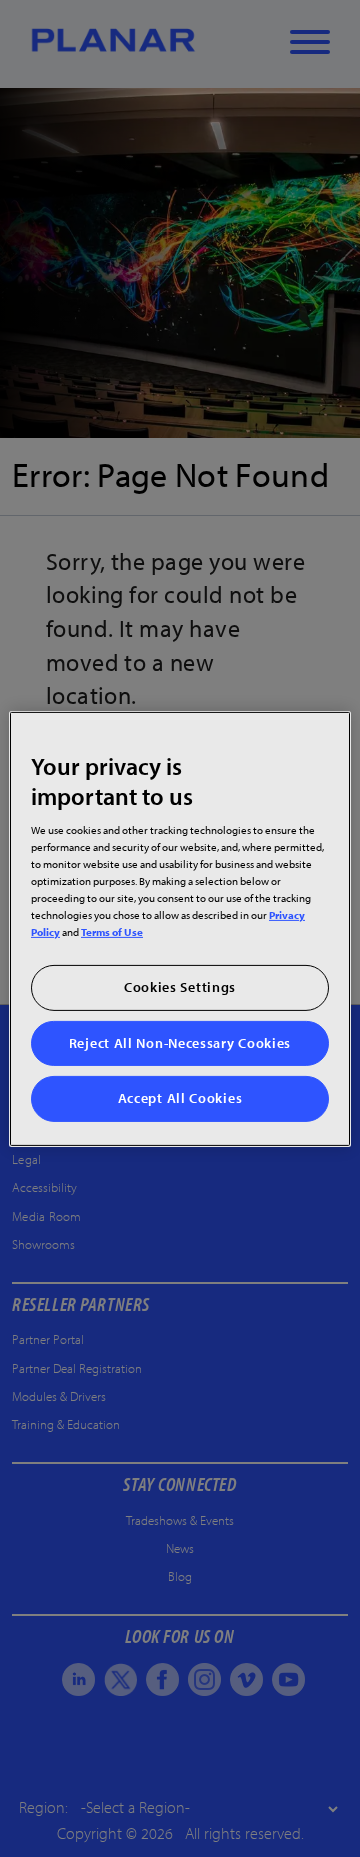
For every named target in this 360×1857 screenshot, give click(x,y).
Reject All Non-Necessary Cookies (180, 1042)
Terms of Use (112, 931)
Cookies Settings (180, 987)
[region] (180, 928)
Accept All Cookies (180, 1098)
